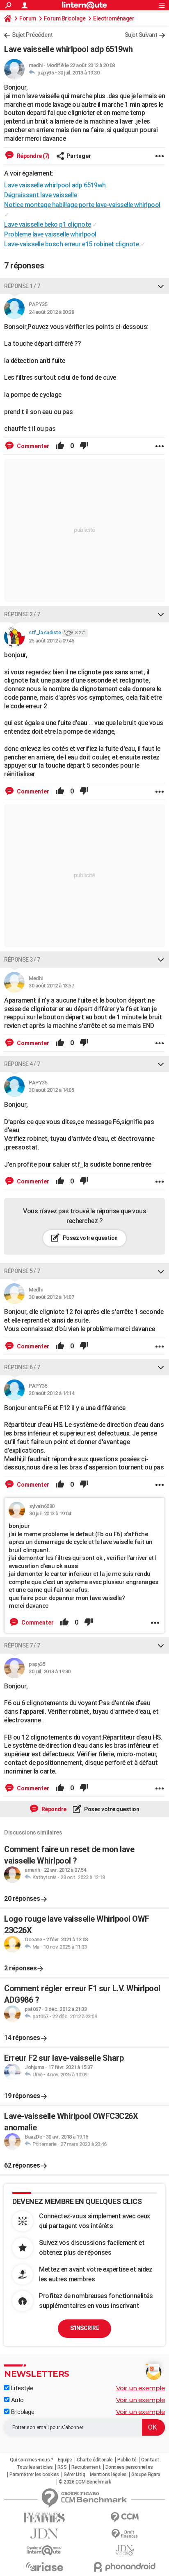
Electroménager (114, 18)
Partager (79, 156)
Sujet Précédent (32, 35)
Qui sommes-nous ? (32, 2460)
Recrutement (86, 2467)
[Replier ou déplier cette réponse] (161, 286)
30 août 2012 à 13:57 (51, 986)
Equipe (65, 2460)
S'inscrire (84, 2328)
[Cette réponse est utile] (60, 446)
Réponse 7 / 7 (22, 1645)
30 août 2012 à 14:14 (51, 1393)
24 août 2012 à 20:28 (51, 312)
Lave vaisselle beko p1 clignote (48, 224)
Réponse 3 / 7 (22, 960)
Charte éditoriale (95, 2460)
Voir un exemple (141, 2388)
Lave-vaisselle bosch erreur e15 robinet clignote (71, 244)
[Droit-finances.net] (125, 2534)
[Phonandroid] (125, 2567)
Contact (150, 2460)
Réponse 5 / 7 (22, 1271)
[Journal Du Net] (44, 2534)
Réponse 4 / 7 (22, 1064)
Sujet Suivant (141, 35)
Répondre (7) (33, 156)
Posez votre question (90, 1238)
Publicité (127, 2460)
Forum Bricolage (65, 18)
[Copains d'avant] (44, 2550)
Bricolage (22, 2412)
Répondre (53, 1809)
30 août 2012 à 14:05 (51, 1090)
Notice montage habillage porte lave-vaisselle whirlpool (82, 205)
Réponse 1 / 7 (22, 286)
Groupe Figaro (146, 2475)
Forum (28, 18)
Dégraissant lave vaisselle (40, 195)
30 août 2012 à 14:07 (51, 1297)
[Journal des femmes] (44, 2518)
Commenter (32, 446)
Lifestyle (21, 2388)
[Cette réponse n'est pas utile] (84, 446)
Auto (17, 2400)
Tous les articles (35, 2467)
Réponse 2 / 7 (22, 614)
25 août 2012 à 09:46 (51, 641)
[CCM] (125, 2517)
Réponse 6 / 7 (22, 1367)
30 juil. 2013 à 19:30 (79, 73)
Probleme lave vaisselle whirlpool (50, 234)
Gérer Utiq (74, 2475)
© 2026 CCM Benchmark (85, 2482)
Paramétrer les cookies (34, 2475)
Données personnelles (129, 2467)
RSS (62, 2467)
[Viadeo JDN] (125, 2550)
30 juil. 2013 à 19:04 (50, 1513)
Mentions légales (108, 2475)
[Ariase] (44, 2567)
